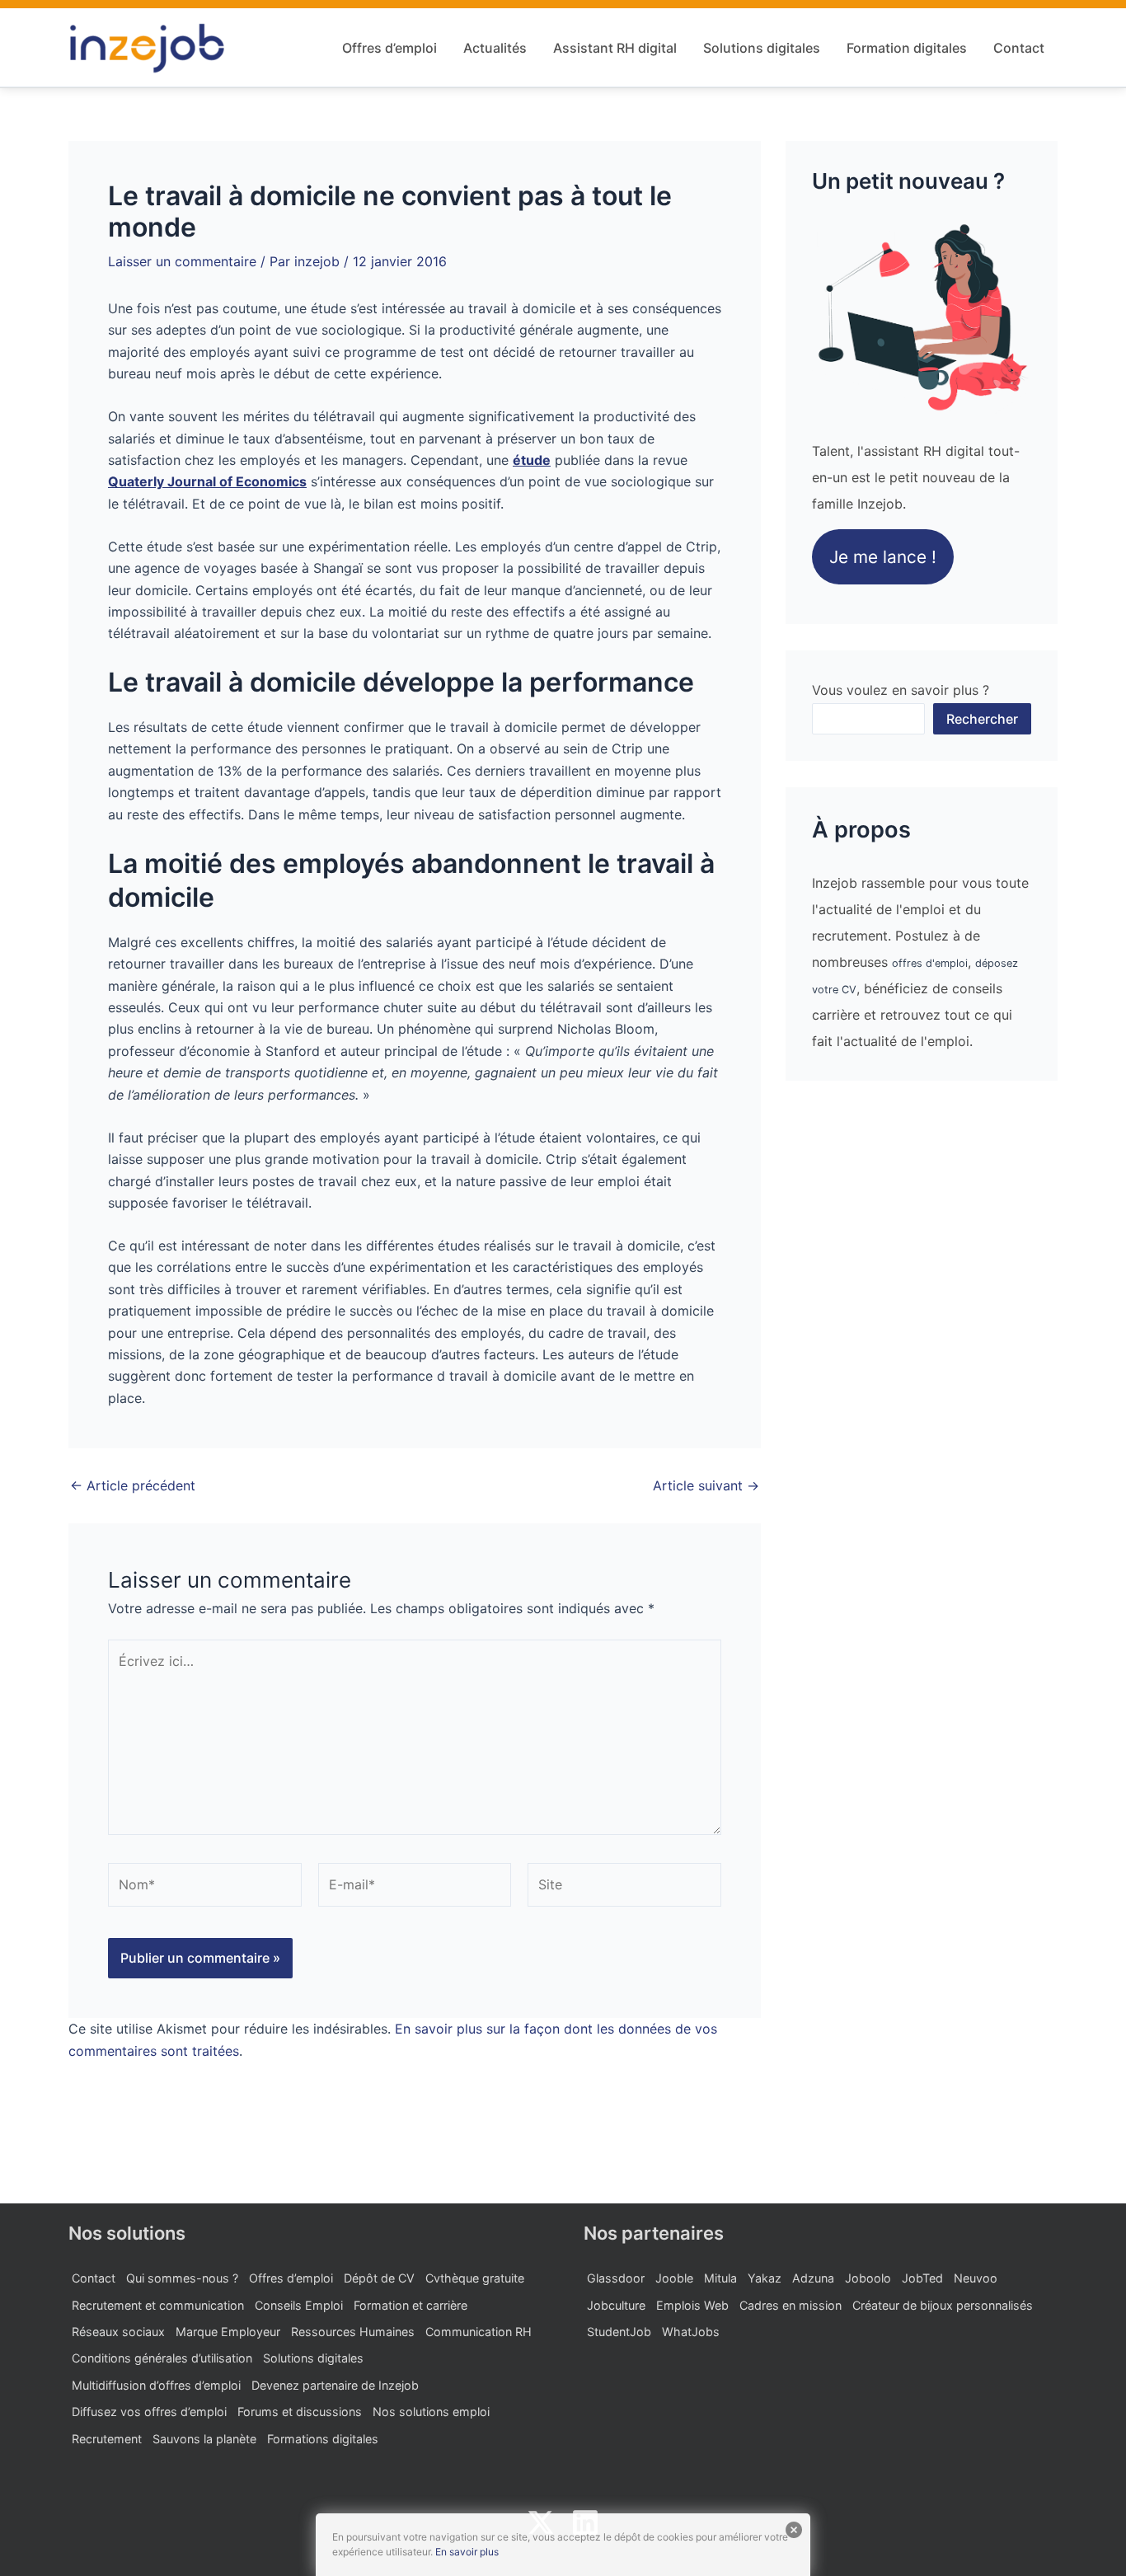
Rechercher (982, 719)
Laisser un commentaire (182, 261)
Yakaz (765, 2278)
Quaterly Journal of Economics (207, 481)
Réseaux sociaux (118, 2332)
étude (532, 460)
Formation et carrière (411, 2305)
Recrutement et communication (158, 2305)
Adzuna (813, 2278)
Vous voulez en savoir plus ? (901, 690)
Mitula (720, 2278)
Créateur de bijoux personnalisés (943, 2305)
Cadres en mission (791, 2305)
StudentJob (619, 2332)
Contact (1019, 48)
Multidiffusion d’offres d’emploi (156, 2385)
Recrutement (107, 2439)
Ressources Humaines (353, 2332)
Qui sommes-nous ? (182, 2278)
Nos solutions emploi (431, 2412)
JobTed (922, 2278)
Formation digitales (907, 48)
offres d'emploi (930, 963)
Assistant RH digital (615, 48)
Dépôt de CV (379, 2278)
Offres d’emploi (389, 48)
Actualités (495, 48)
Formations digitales (323, 2439)
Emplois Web (692, 2305)
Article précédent (133, 1485)
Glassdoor (616, 2278)
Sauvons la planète (204, 2439)
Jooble (674, 2278)
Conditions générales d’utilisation (162, 2358)
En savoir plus (467, 2552)
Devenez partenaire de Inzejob (335, 2385)
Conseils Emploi (299, 2305)
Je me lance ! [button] (883, 557)
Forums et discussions (300, 2412)
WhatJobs (691, 2332)
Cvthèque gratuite (475, 2278)
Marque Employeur (228, 2332)
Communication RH (479, 2332)
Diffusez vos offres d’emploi (149, 2412)
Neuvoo (976, 2278)
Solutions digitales (762, 48)
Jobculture (616, 2305)
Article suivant (706, 1485)
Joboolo (868, 2278)
